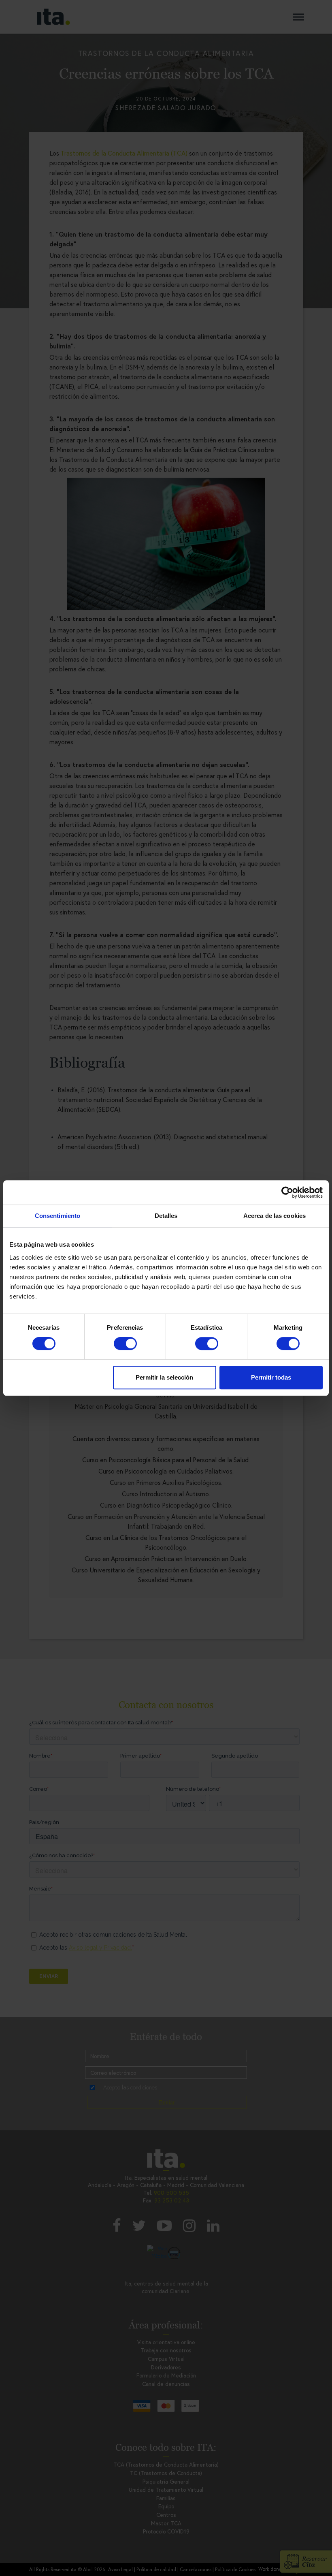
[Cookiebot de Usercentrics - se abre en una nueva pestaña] (287, 1192)
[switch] (125, 1344)
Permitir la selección (164, 1377)
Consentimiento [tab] (57, 1216)
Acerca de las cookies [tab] (275, 1216)
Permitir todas (271, 1377)
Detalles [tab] (166, 1216)
